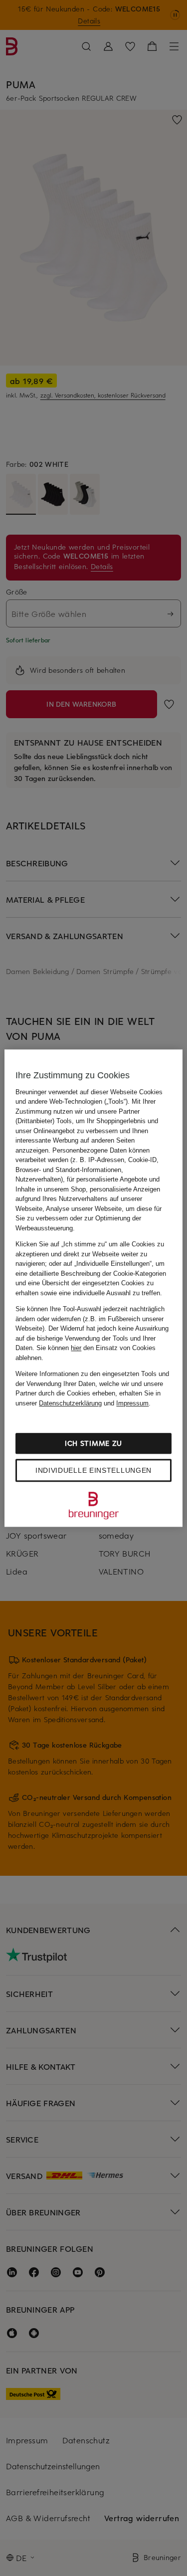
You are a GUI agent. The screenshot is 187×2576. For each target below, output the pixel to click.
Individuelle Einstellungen (93, 1470)
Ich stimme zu (93, 1443)
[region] (93, 1288)
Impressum (132, 1403)
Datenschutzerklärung (70, 1403)
